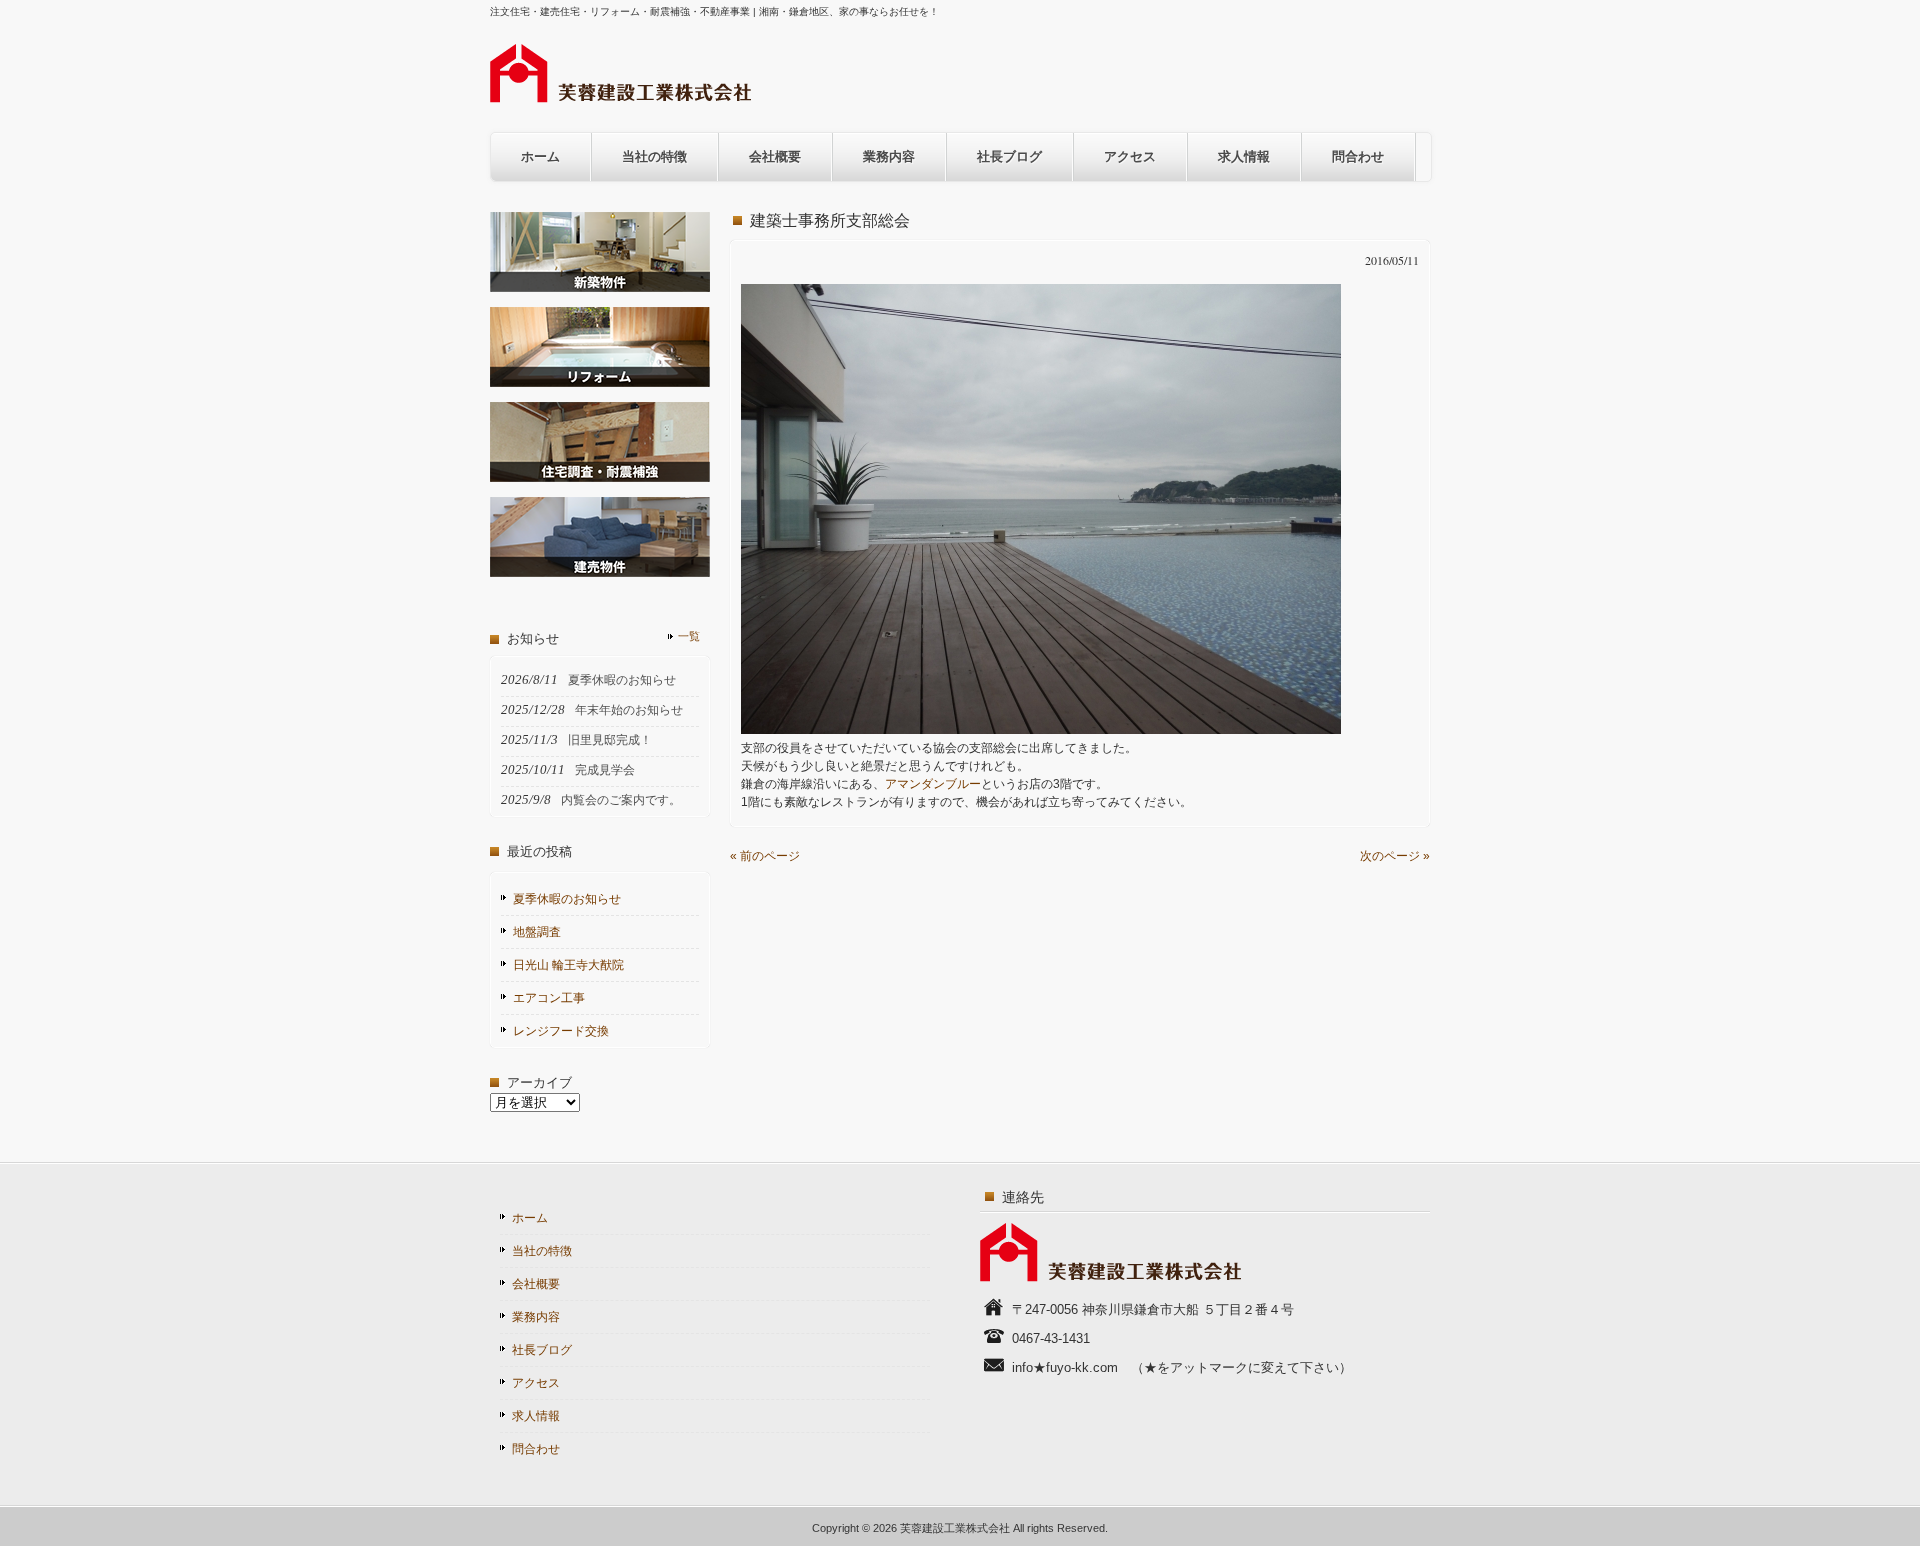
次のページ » (1395, 856)
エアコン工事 (549, 998)
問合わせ (1358, 156)
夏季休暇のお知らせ (567, 899)
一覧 (689, 636)
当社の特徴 (654, 156)
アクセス (1130, 156)
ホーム (540, 156)
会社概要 (775, 156)
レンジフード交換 (561, 1031)
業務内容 (889, 156)
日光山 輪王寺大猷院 (568, 965)
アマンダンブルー (933, 784)
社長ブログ (1009, 156)
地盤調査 (537, 932)
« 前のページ (765, 856)
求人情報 (1244, 156)
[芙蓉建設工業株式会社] (620, 96)
